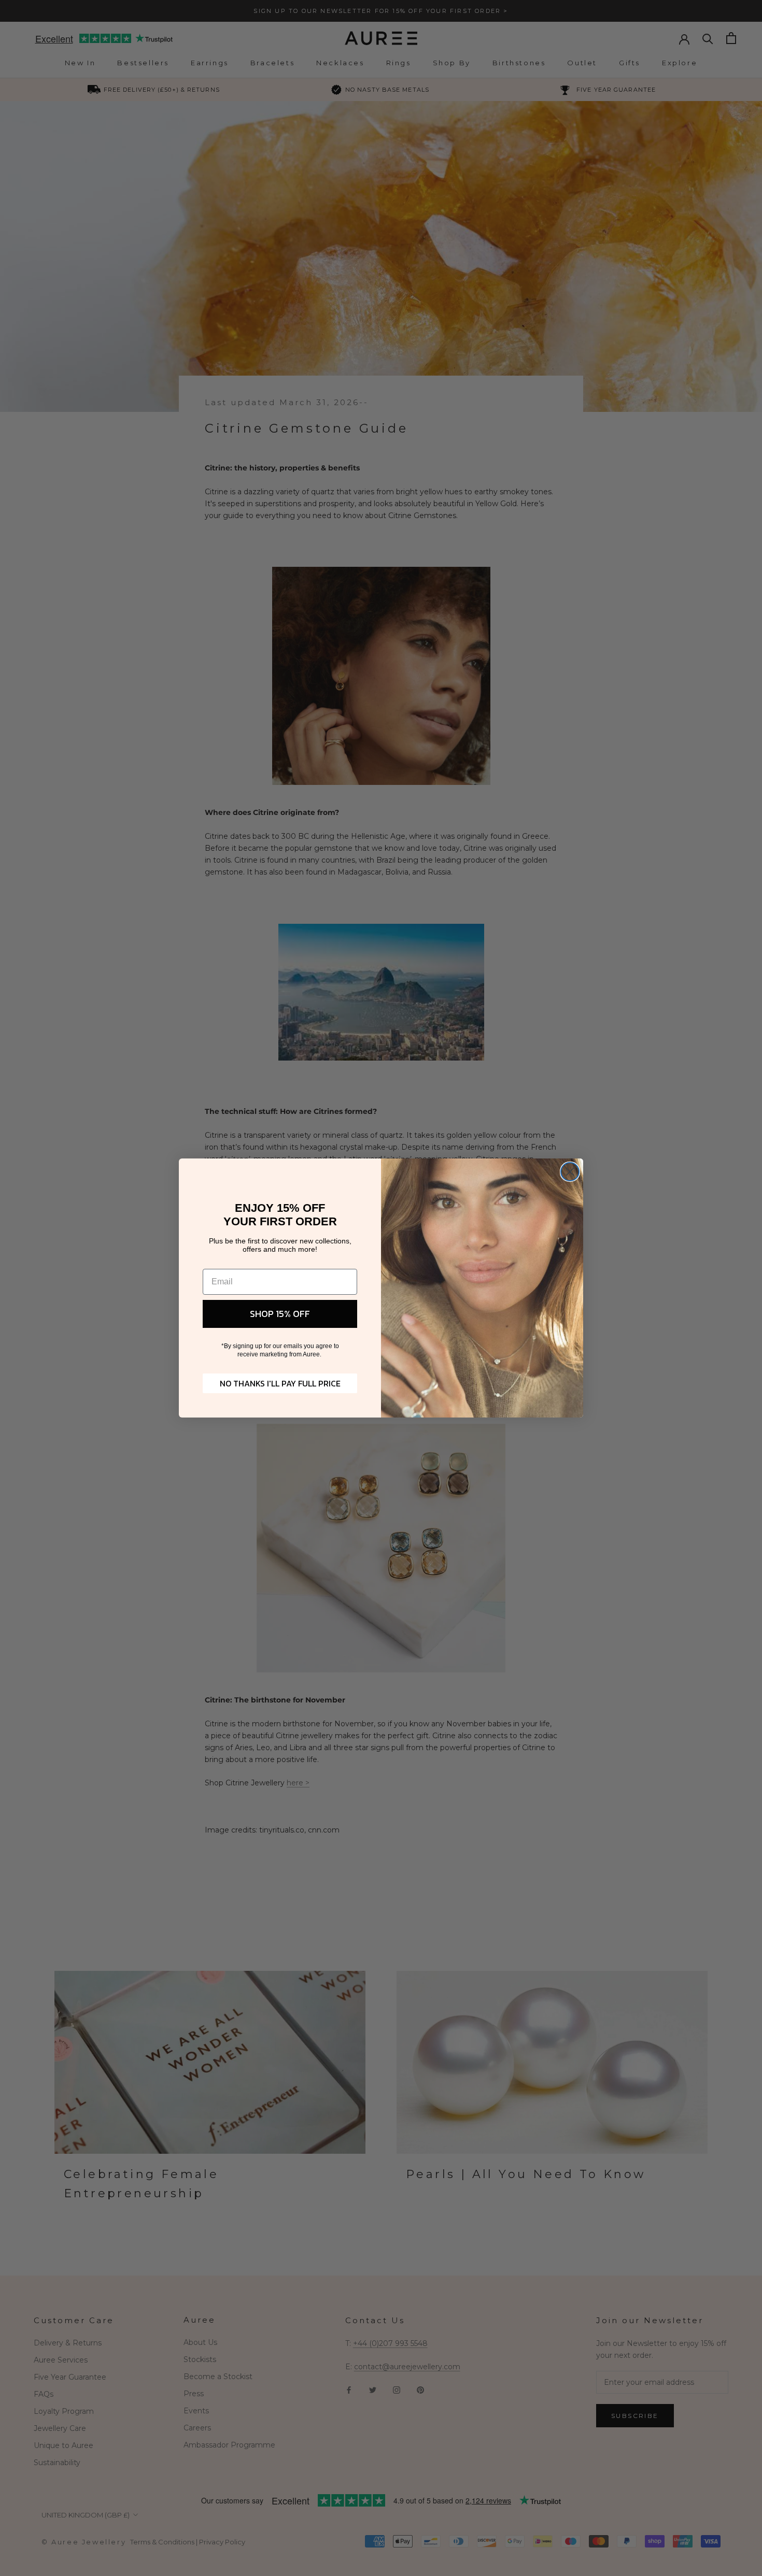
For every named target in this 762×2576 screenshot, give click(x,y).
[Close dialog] (570, 1172)
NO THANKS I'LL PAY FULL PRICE (280, 1383)
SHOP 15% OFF (280, 1314)
